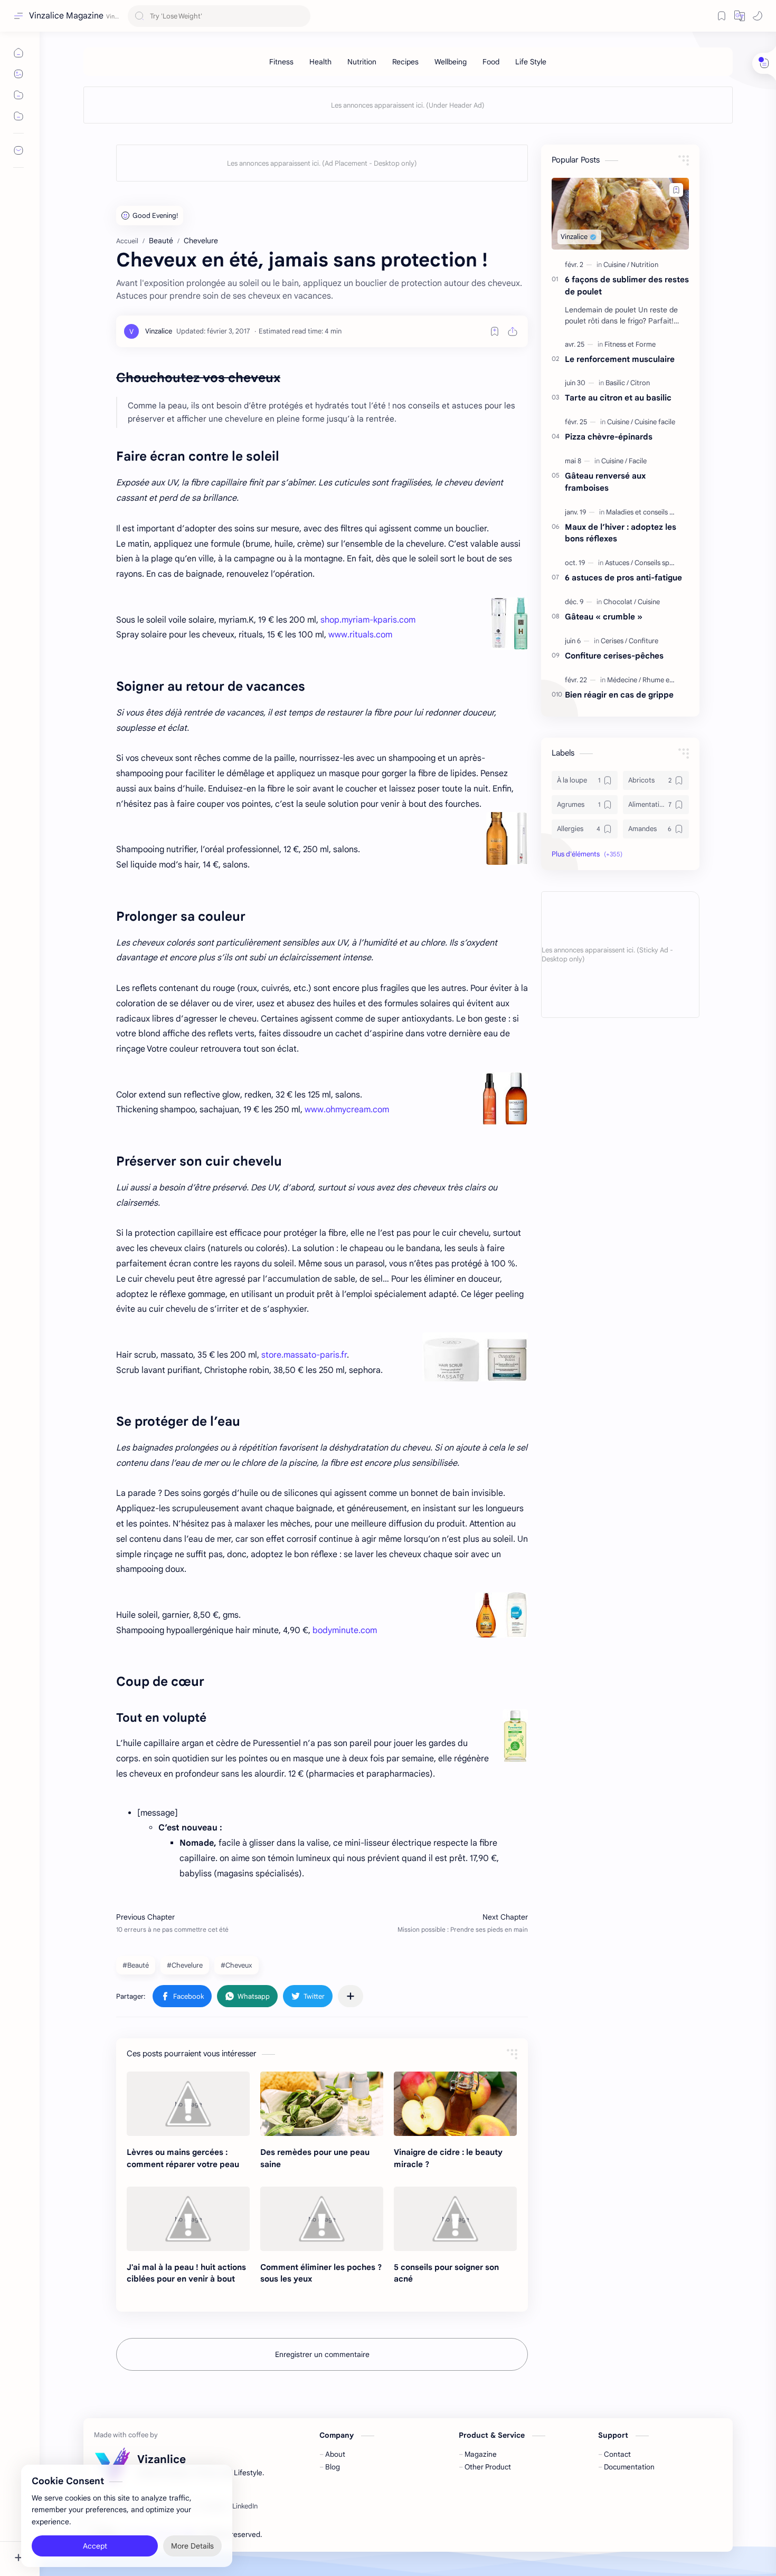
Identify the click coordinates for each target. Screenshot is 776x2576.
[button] (740, 16)
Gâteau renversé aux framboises (605, 482)
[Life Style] (531, 62)
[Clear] (301, 16)
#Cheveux (236, 1965)
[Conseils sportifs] (660, 563)
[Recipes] (405, 62)
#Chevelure (185, 1965)
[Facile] (638, 461)
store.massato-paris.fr (304, 1355)
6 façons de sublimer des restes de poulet (627, 285)
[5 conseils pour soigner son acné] (455, 2219)
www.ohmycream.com (347, 1110)
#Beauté (136, 1965)
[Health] (320, 62)
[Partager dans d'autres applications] (351, 1996)
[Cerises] (614, 641)
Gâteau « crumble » (604, 617)
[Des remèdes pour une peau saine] (322, 2104)
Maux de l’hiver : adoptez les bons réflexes (621, 533)
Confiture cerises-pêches (614, 656)
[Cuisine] (616, 265)
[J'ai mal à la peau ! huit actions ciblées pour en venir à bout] (188, 2219)
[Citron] (640, 383)
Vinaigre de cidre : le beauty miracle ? (448, 2158)
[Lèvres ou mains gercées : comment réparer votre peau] (188, 2104)
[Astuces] (619, 563)
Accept (95, 2534)
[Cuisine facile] (655, 422)
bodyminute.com (345, 1630)
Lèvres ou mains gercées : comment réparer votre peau (183, 2158)
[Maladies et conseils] (639, 512)
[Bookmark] (722, 16)
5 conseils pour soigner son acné (446, 2273)
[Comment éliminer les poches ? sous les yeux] (322, 2219)
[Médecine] (624, 680)
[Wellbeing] (451, 62)
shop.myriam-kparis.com (368, 620)
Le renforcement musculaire (620, 359)
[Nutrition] (362, 62)
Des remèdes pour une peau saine (315, 2158)
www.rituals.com (360, 635)
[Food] (491, 62)
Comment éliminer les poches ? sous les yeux (321, 2273)
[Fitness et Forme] (630, 344)
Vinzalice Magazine (66, 16)
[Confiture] (643, 641)
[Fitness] (281, 62)
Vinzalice (323, 2535)
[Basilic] (617, 383)
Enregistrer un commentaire (322, 2354)
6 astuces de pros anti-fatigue (623, 578)
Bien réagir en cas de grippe (619, 695)
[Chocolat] (620, 602)
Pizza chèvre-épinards (609, 437)
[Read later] (495, 331)
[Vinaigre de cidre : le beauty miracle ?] (455, 2104)
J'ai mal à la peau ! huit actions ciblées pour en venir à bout (186, 2273)
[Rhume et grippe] (668, 680)
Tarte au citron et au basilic (618, 398)
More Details (192, 2534)
